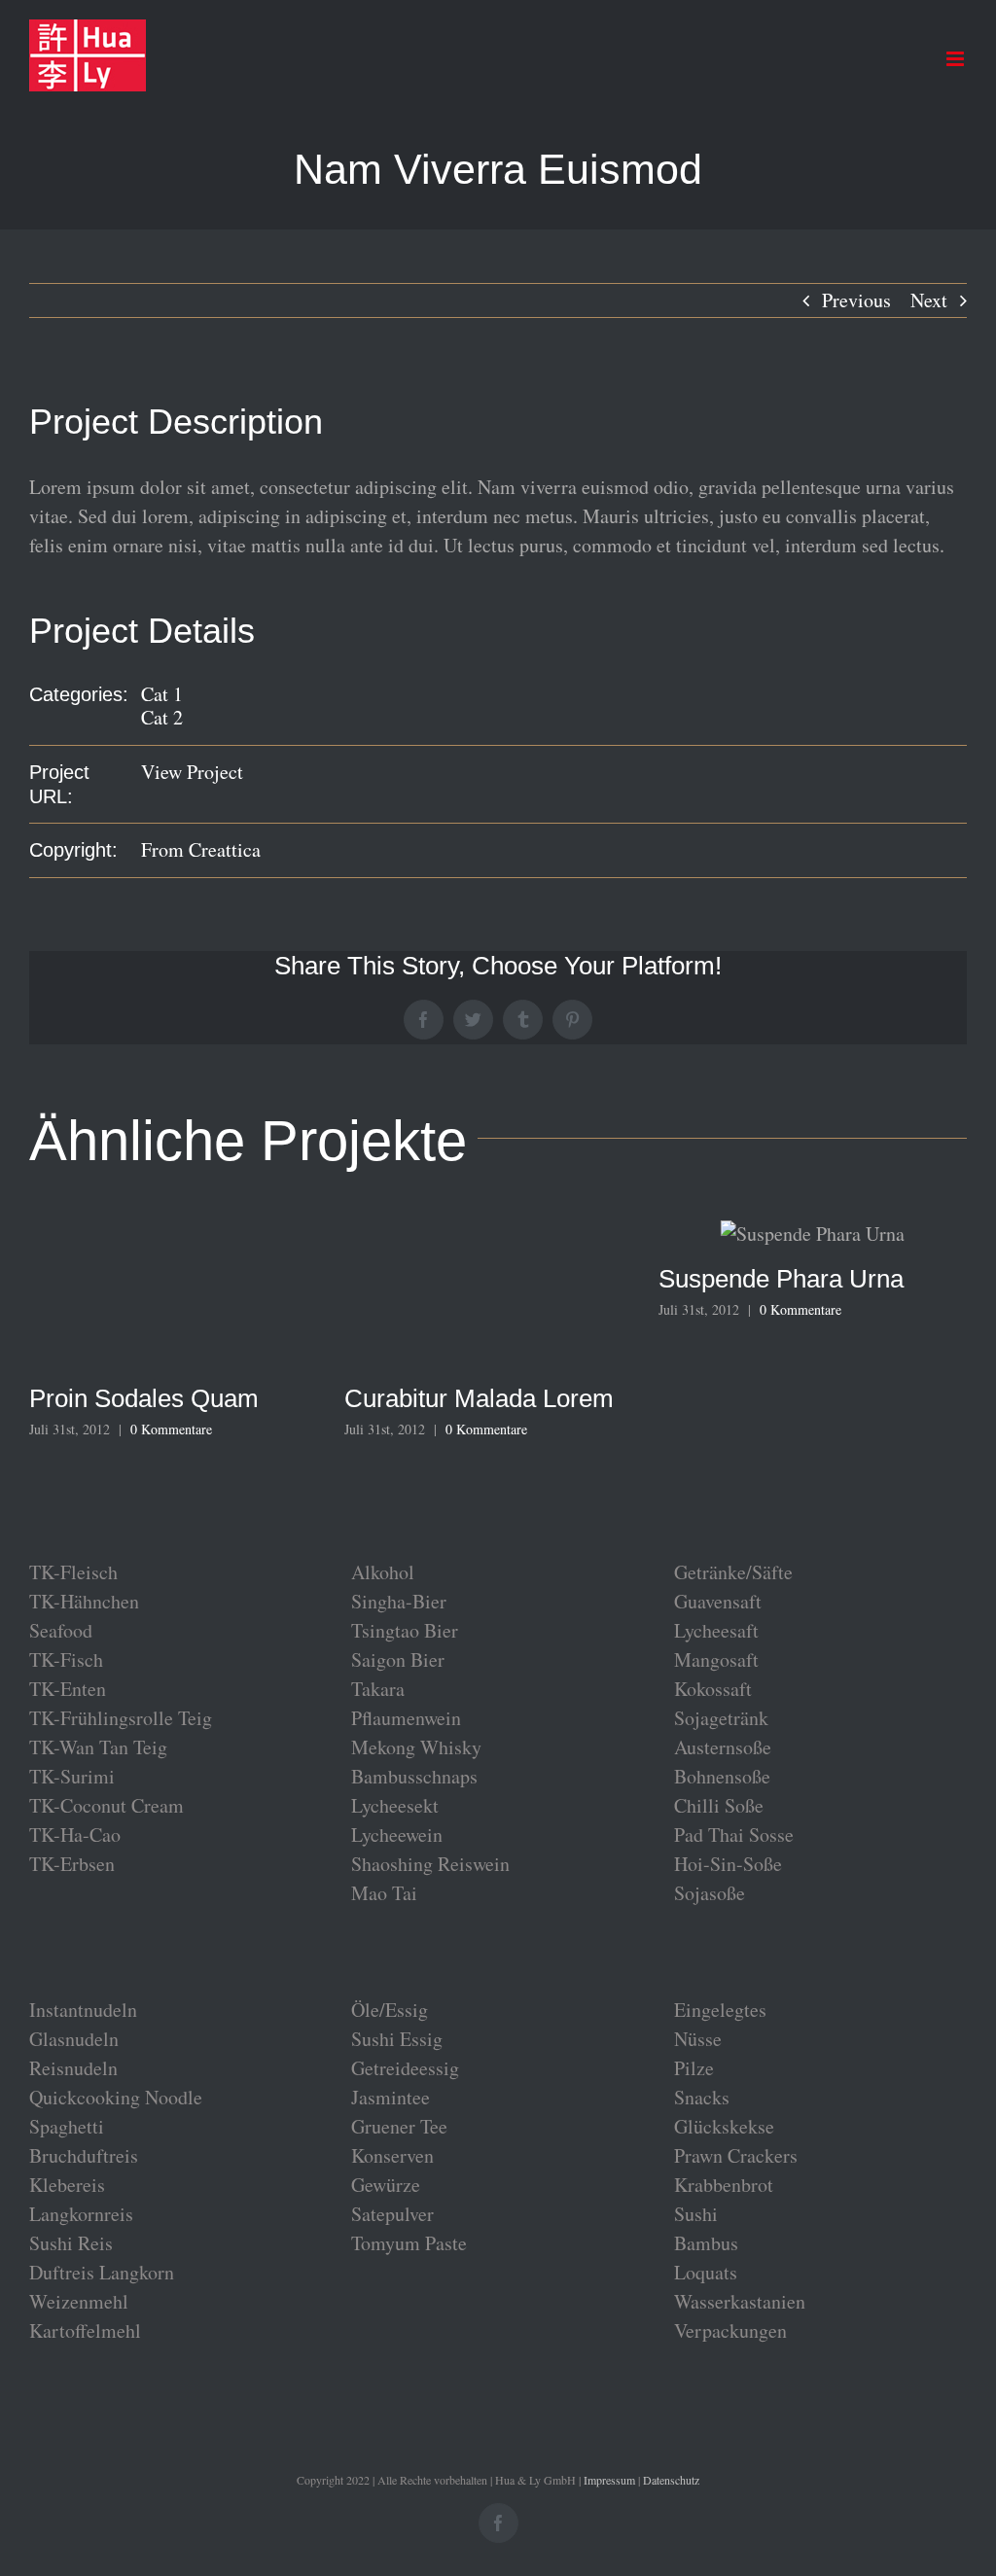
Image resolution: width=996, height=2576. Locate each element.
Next (929, 300)
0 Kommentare (171, 1429)
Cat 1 (162, 694)
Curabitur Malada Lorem (479, 1398)
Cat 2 (162, 717)
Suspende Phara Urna (781, 1279)
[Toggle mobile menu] (957, 59)
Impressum (609, 2480)
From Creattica (201, 849)
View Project (192, 772)
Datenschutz (671, 2480)
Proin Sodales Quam (144, 1398)
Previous (856, 300)
